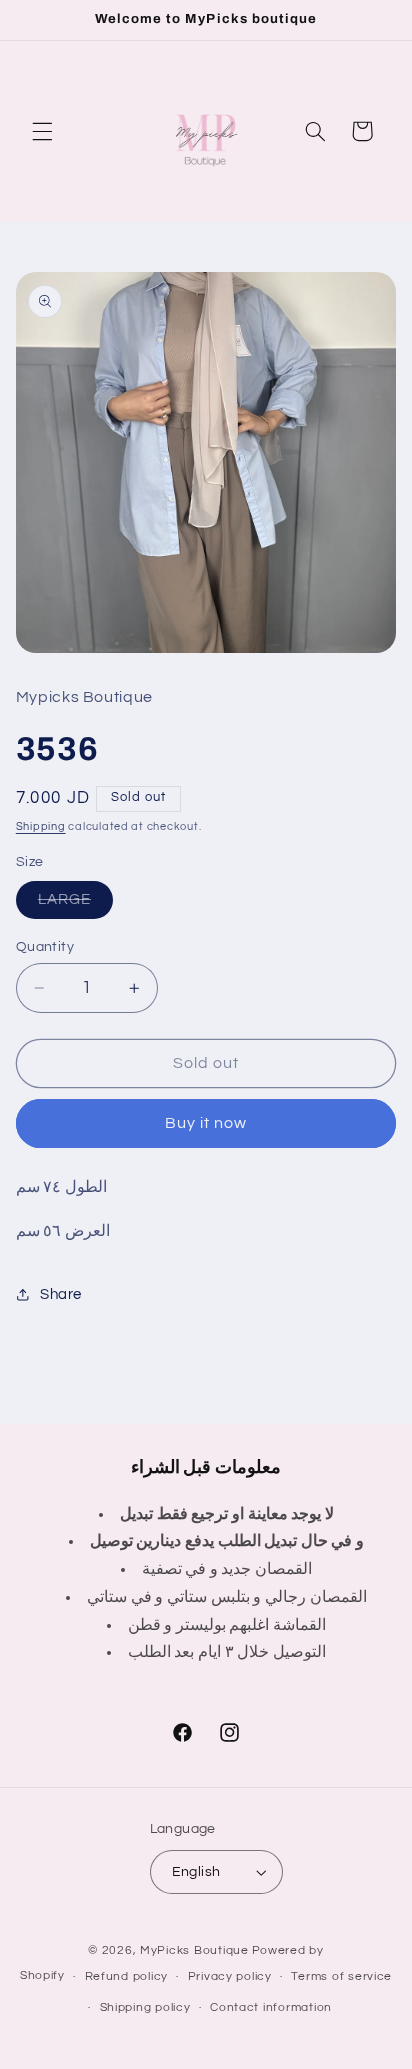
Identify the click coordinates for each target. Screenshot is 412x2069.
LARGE (75, 905)
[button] (42, 131)
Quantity (45, 947)
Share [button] (61, 1294)
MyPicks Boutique (194, 1950)
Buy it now (206, 1123)
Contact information (271, 2007)
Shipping (41, 826)
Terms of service (341, 1976)
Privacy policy (230, 1976)
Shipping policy (145, 2007)
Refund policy (127, 1976)
